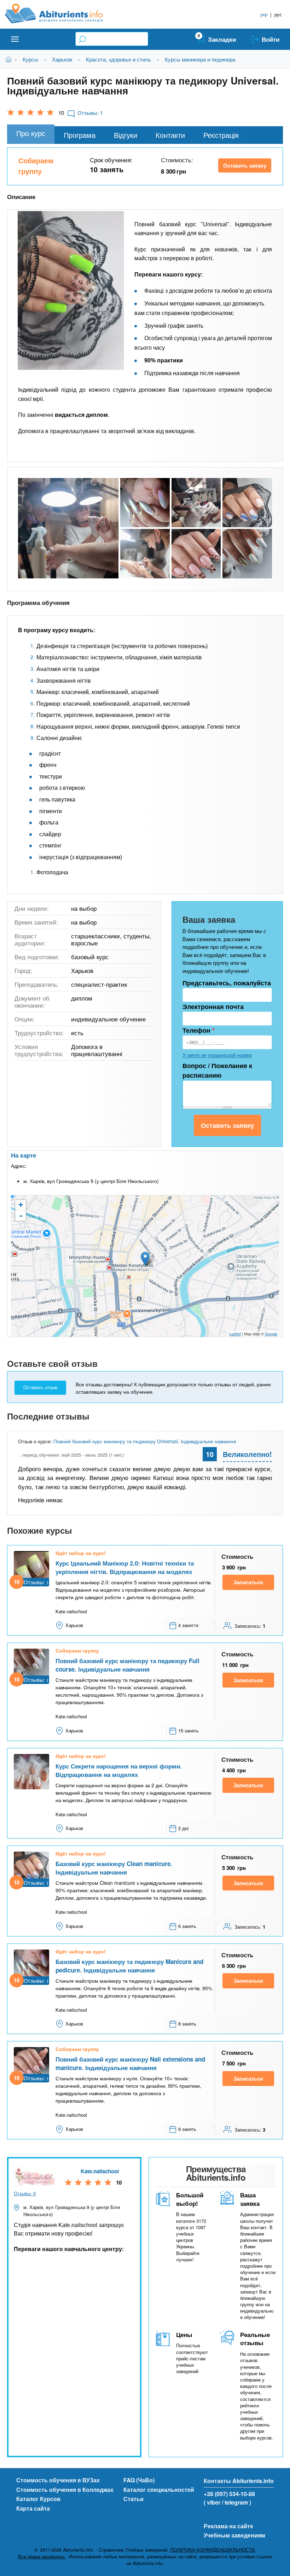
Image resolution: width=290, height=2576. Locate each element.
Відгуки (126, 135)
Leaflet (235, 1334)
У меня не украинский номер (217, 1055)
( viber (212, 2502)
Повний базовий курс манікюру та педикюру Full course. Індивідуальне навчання (127, 1665)
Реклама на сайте (228, 2526)
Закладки (222, 39)
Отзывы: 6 (25, 2193)
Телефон (199, 1030)
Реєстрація (221, 135)
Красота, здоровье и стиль (118, 59)
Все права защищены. (42, 2557)
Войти (271, 39)
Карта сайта (33, 2508)
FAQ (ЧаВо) (139, 2480)
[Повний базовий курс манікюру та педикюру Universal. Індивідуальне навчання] (68, 528)
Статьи (134, 2499)
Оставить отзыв (40, 1388)
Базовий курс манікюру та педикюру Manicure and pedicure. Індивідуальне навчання (129, 1966)
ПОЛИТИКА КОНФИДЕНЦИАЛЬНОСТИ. (213, 2550)
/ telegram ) (236, 2502)
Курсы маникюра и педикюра (200, 59)
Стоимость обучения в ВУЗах (58, 2480)
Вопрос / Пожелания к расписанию (217, 1070)
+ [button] (21, 1205)
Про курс (31, 133)
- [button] (21, 1216)
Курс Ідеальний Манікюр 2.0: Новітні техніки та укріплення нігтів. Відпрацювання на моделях (125, 1567)
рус (278, 14)
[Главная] (62, 13)
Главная (10, 59)
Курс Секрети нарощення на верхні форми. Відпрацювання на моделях (119, 1770)
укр (264, 14)
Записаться (248, 1582)
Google (271, 1334)
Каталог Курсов (38, 2499)
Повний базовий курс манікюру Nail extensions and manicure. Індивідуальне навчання (130, 2063)
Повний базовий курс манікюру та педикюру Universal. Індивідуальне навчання (145, 1441)
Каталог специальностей (159, 2490)
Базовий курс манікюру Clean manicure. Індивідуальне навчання (114, 1868)
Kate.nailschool (100, 2171)
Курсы (30, 59)
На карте (24, 1155)
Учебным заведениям (234, 2535)
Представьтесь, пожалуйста (227, 983)
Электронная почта (213, 1007)
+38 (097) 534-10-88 (229, 2494)
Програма (80, 135)
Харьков (62, 59)
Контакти (170, 135)
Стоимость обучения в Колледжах (65, 2490)
